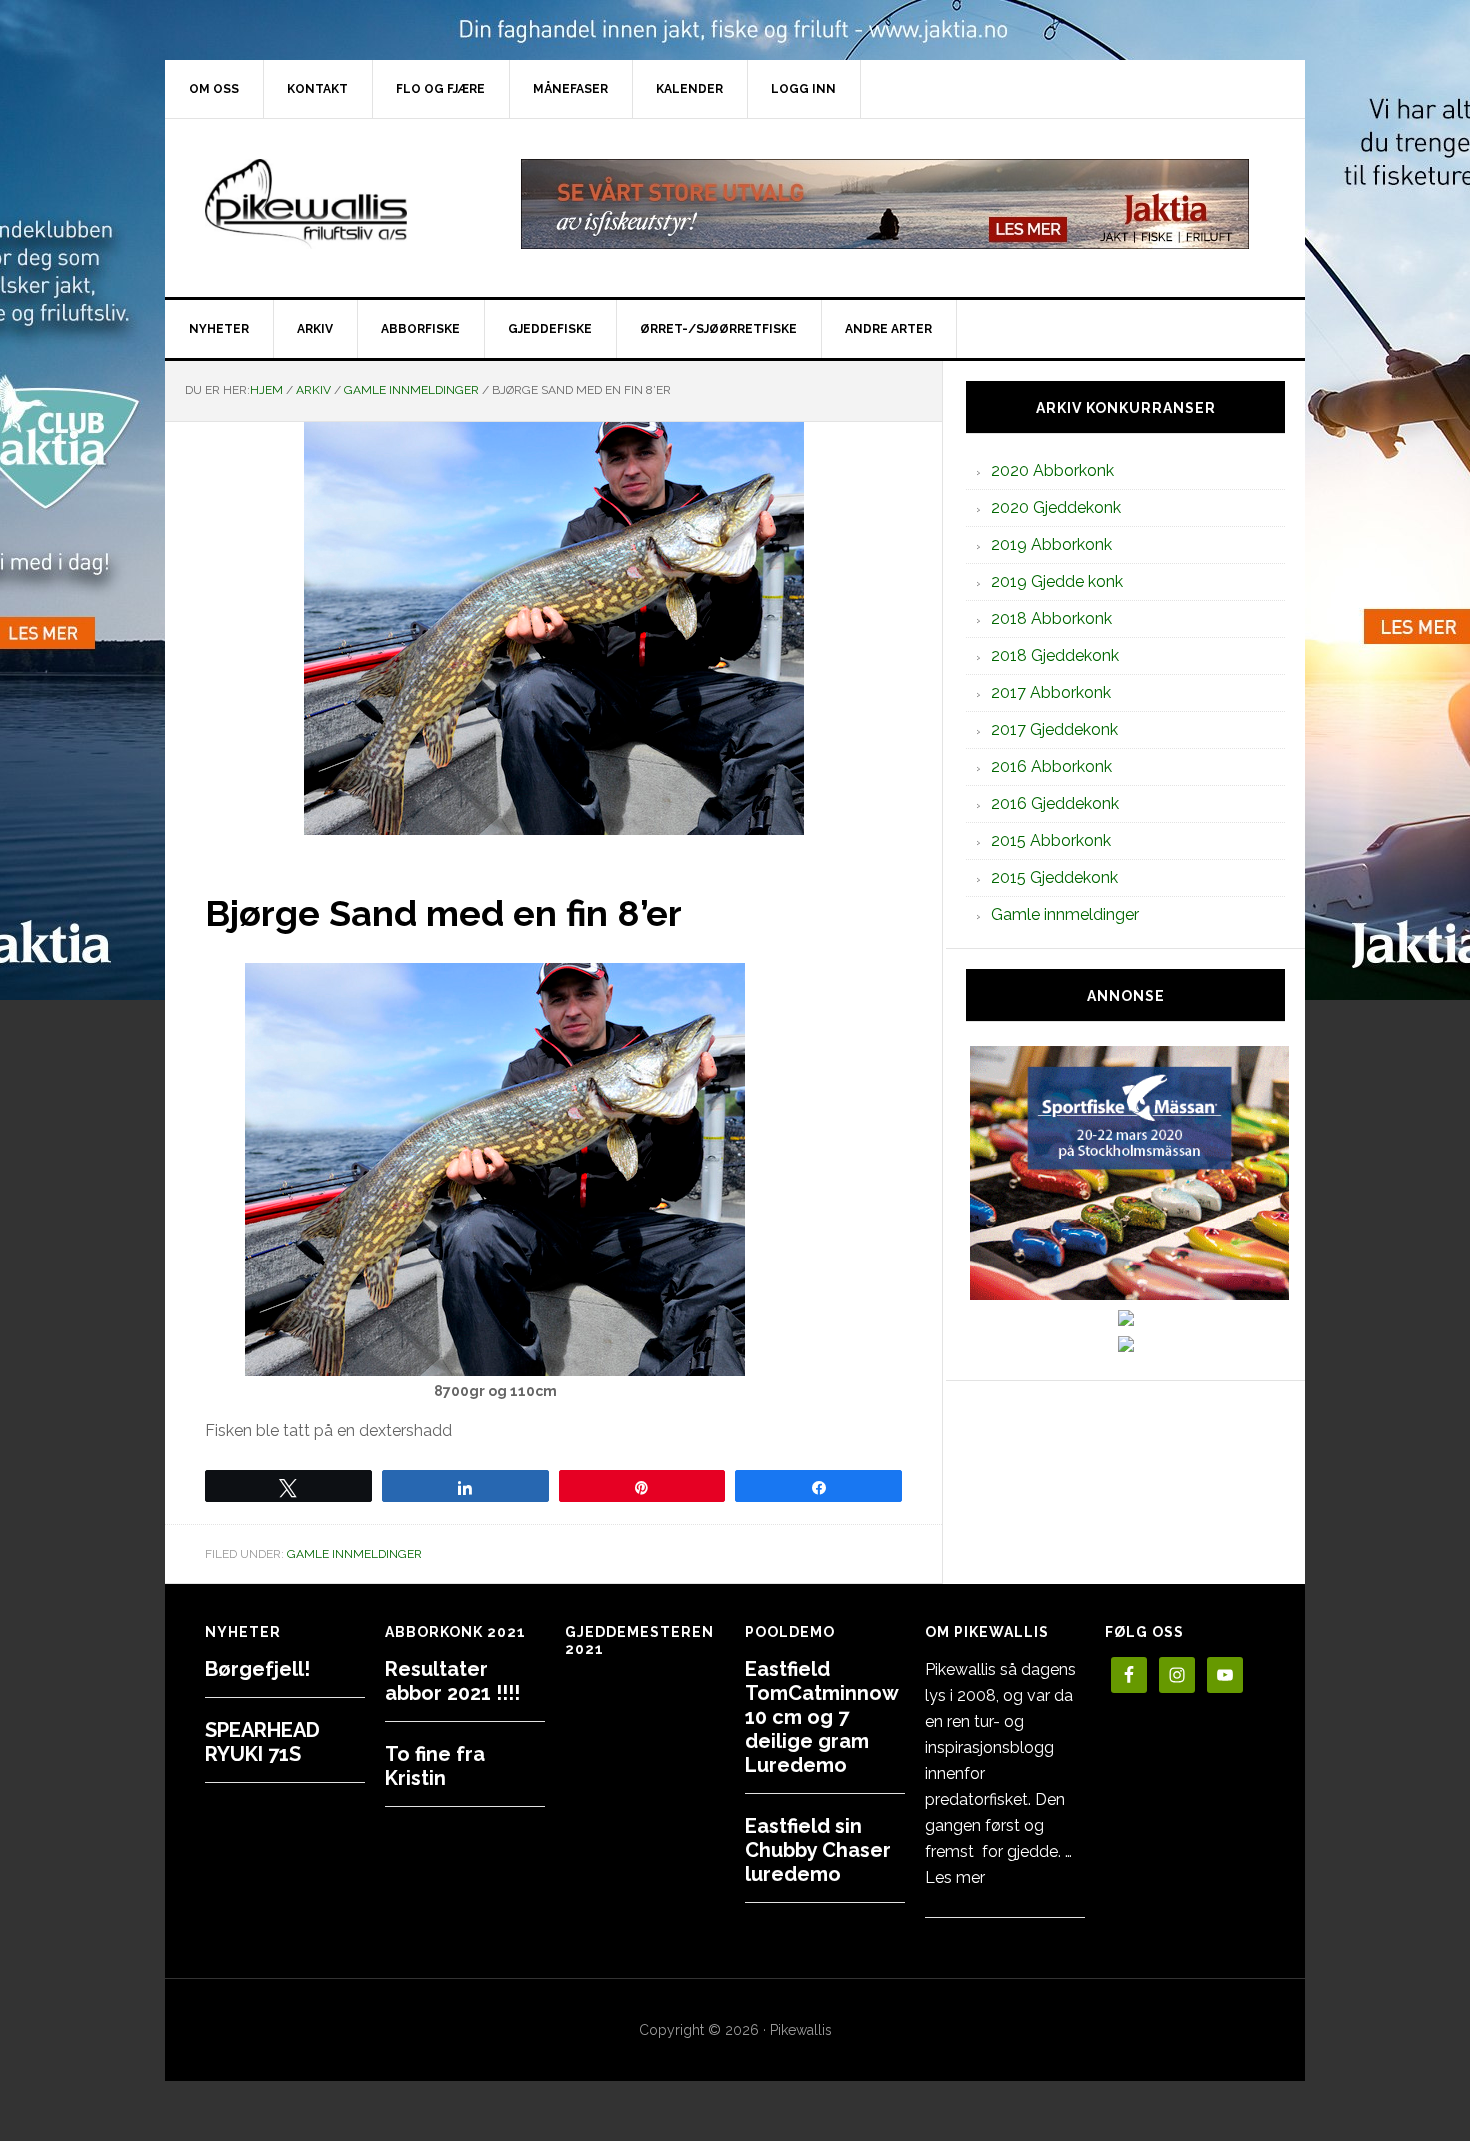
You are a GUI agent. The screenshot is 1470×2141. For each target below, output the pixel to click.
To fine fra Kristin (435, 1766)
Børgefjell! (257, 1669)
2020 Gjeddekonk (1056, 507)
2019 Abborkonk (1051, 544)
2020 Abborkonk (1052, 470)
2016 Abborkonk (1051, 766)
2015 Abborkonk (1051, 840)
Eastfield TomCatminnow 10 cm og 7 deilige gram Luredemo (821, 1717)
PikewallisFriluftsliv (335, 204)
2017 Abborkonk (1051, 692)
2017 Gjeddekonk (1054, 729)
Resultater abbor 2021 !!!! (452, 1681)
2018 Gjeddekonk (1055, 655)
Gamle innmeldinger (354, 1554)
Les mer (955, 1877)
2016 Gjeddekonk (1055, 803)
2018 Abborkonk (1051, 618)
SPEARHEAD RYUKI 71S (262, 1742)
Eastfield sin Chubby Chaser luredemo (818, 1850)
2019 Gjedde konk (1057, 581)
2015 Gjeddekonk (1054, 877)
